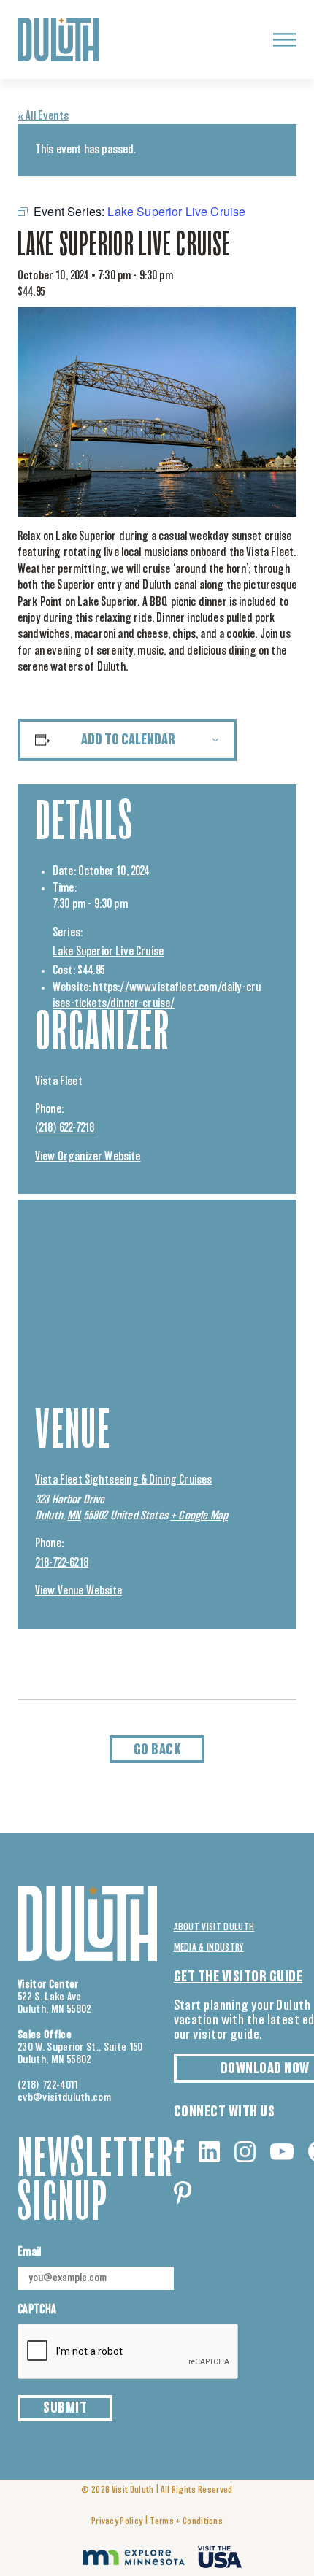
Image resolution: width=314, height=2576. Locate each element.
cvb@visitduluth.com (64, 2098)
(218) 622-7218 (65, 1128)
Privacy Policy (117, 2522)
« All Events (43, 116)
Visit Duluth (133, 2490)
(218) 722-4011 (48, 2085)
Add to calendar (128, 740)
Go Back (157, 1750)
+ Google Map (199, 1516)
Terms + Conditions (186, 2522)
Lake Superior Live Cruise (108, 952)
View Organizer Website (88, 1157)
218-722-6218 (62, 1563)
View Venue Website (78, 1591)
